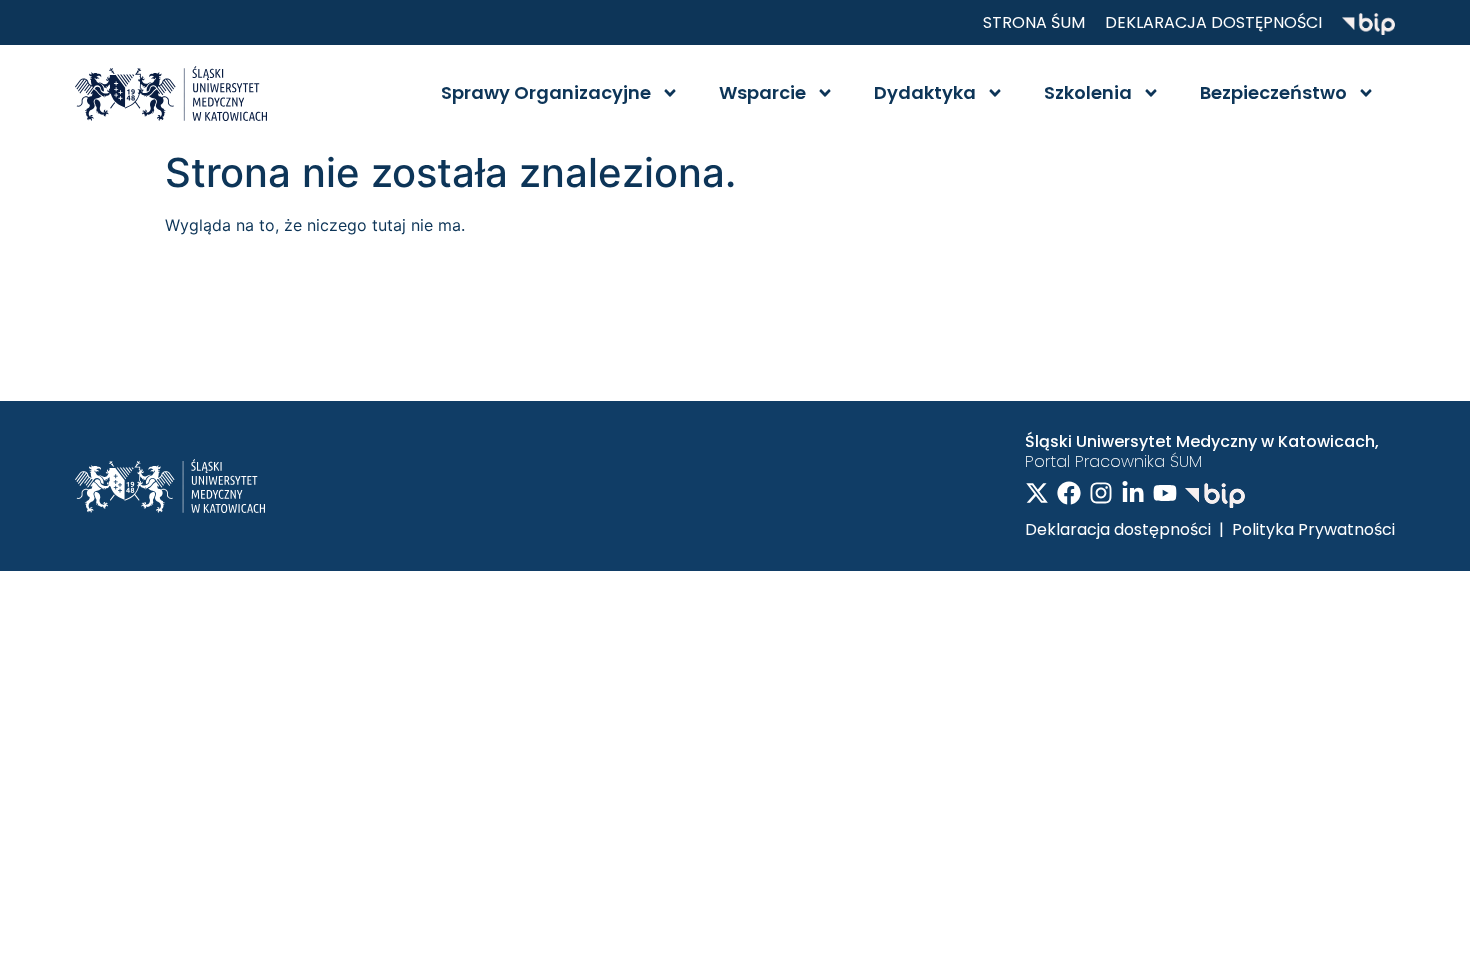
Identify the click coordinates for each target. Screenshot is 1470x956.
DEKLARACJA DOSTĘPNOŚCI (1213, 22)
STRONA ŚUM (1034, 22)
